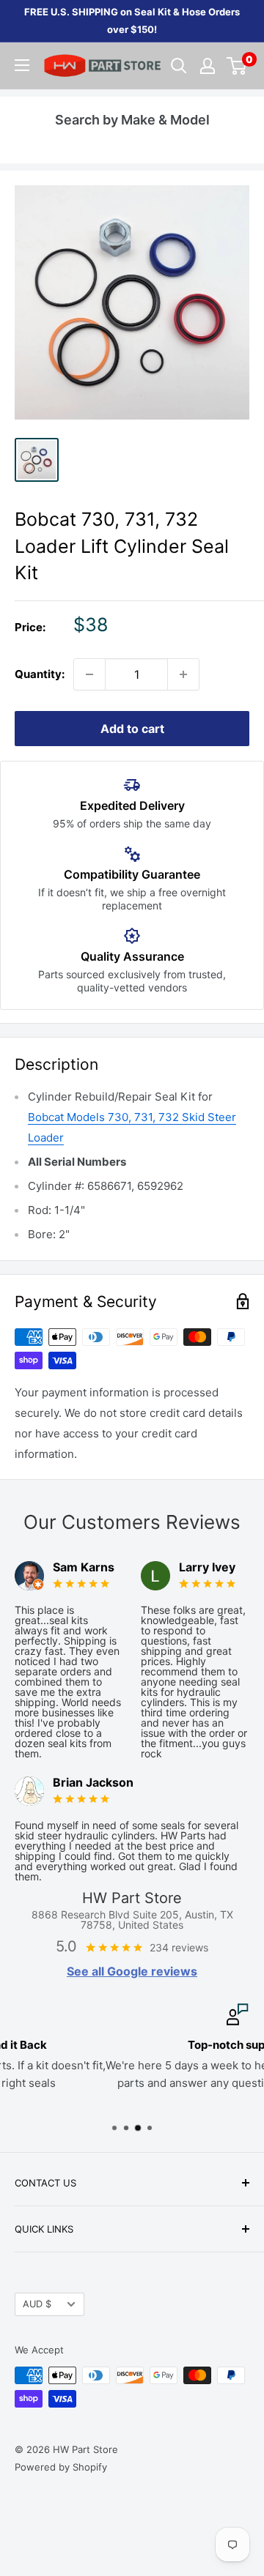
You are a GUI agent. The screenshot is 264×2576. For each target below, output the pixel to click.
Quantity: (40, 674)
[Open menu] (22, 65)
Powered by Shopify (61, 2467)
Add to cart (132, 729)
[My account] (208, 66)
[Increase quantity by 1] (183, 674)
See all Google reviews (132, 1971)
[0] (237, 66)
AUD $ (37, 2304)
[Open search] (179, 66)
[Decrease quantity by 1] (89, 674)
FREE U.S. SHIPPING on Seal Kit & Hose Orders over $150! (132, 21)
